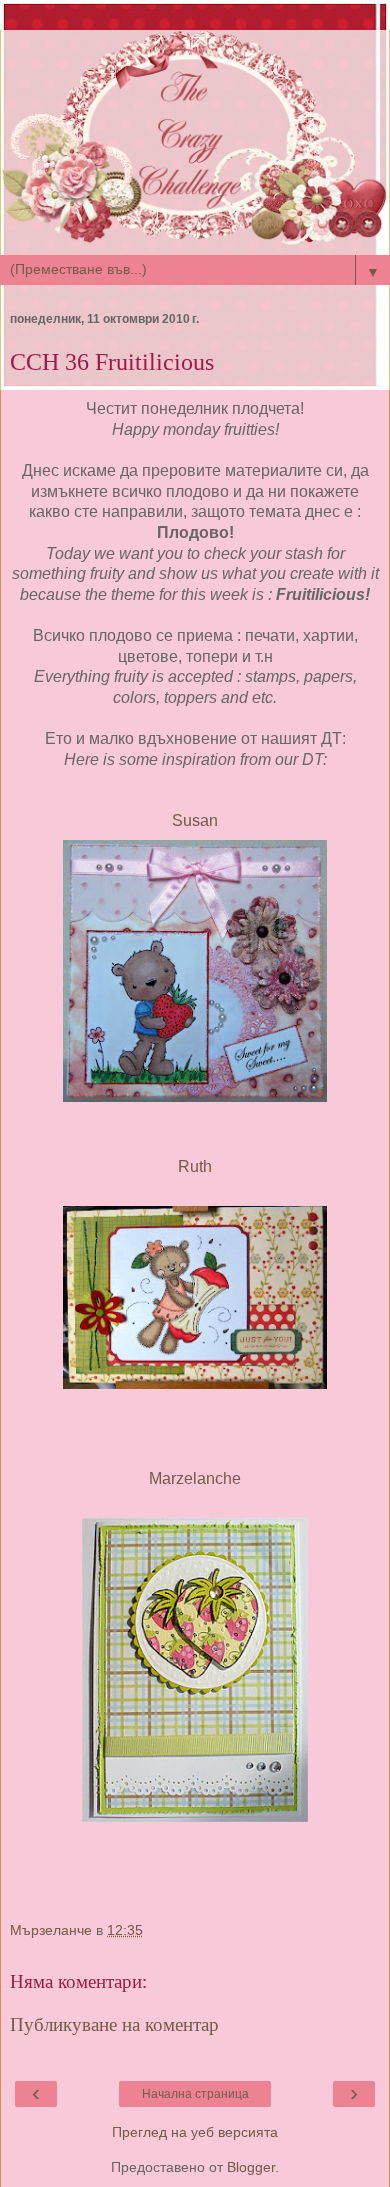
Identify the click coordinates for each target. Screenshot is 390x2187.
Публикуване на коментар (114, 2024)
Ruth (195, 1166)
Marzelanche (195, 1478)
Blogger (251, 2167)
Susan (195, 820)
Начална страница (195, 2094)
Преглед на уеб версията (195, 2132)
